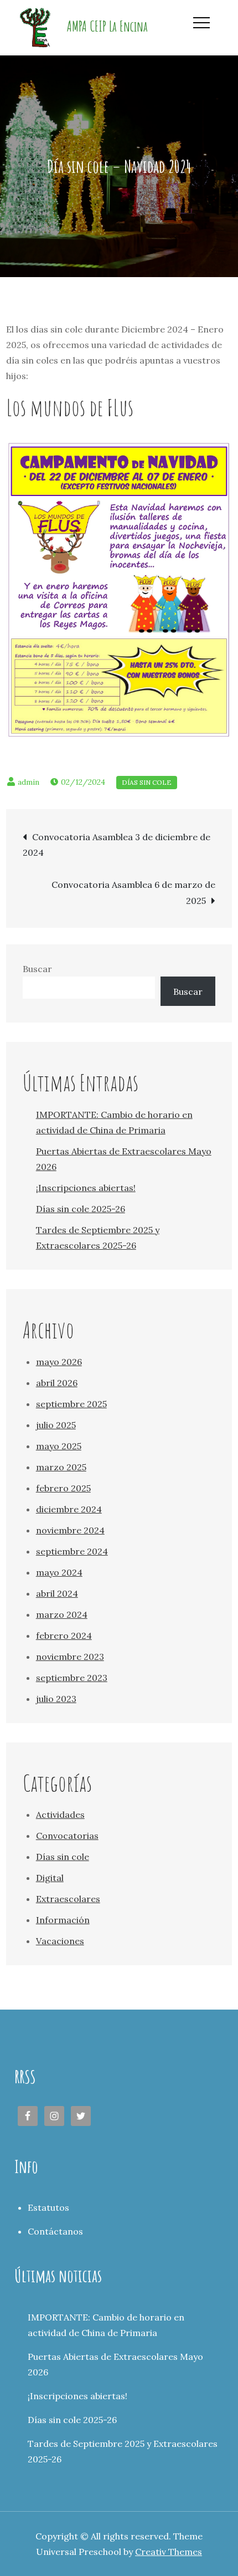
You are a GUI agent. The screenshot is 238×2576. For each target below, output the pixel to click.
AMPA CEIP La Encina (107, 26)
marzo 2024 (62, 1614)
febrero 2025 (63, 1488)
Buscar (37, 969)
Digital (50, 1878)
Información (63, 1920)
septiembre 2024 (72, 1551)
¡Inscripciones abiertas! (86, 1188)
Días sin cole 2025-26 (81, 1209)
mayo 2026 (59, 1362)
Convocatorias (67, 1836)
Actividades (60, 1815)
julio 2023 (56, 1699)
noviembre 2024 (70, 1530)
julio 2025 (56, 1425)
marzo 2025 (61, 1467)
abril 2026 (57, 1383)
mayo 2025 (59, 1446)
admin (29, 782)
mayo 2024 (59, 1572)
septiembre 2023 (72, 1678)
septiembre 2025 (71, 1404)
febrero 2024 (64, 1635)
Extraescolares (68, 1899)
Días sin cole (147, 782)
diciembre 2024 (69, 1509)
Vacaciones (60, 1941)
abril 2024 (57, 1593)
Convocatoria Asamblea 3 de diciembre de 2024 (117, 845)
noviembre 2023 (70, 1657)
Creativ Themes (169, 2552)
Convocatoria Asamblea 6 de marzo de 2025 (133, 893)
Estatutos (48, 2207)
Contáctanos (55, 2231)
